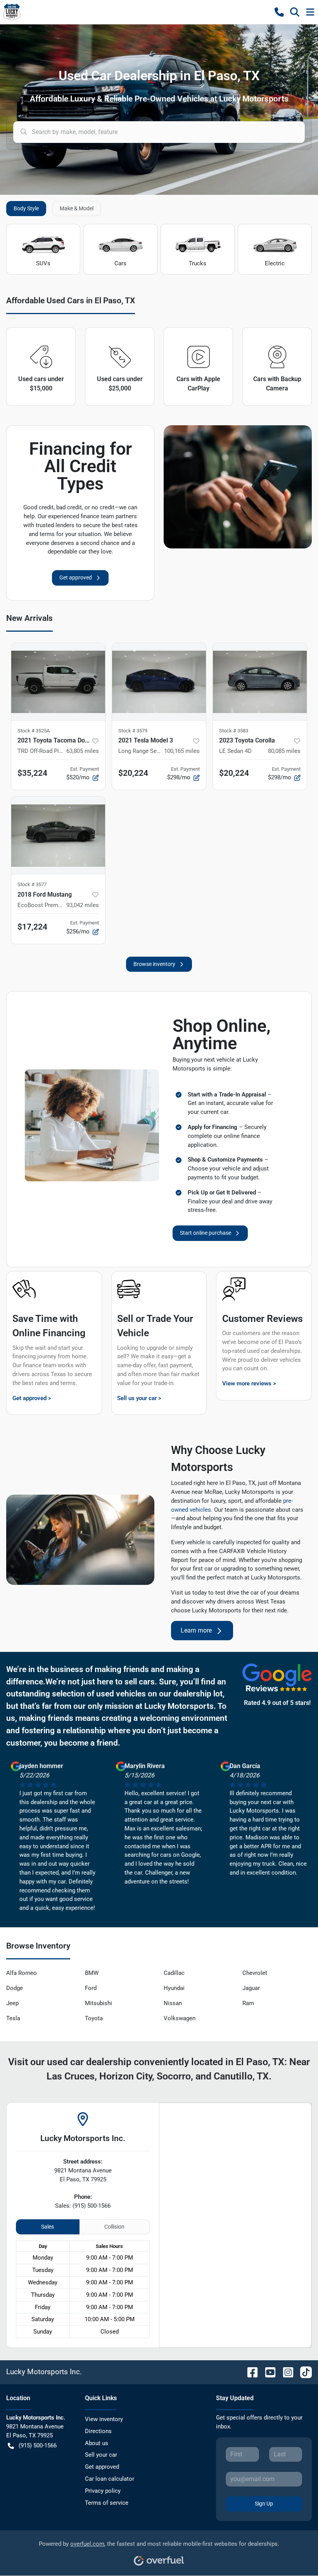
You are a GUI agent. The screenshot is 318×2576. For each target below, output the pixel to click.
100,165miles (182, 751)
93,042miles (83, 905)
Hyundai (174, 1988)
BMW (92, 1973)
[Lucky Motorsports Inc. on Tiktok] (303, 2372)
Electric (275, 263)
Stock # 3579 (133, 731)
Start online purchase (206, 1233)
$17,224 (32, 927)
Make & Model (77, 208)
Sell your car (101, 2455)
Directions (98, 2431)
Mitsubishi (99, 2003)
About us (97, 2443)
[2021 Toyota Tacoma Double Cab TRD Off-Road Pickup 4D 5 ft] (58, 682)
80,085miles (284, 751)
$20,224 (133, 773)
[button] (279, 12)
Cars (120, 263)
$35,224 (32, 773)
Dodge (15, 1988)
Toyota (94, 2018)
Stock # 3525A (34, 731)
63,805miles (83, 751)
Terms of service (107, 2503)
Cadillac (174, 1973)
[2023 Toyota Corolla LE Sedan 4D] (260, 682)
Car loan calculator (110, 2479)
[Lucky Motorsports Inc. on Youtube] (267, 2372)
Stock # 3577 (32, 884)
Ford (91, 1988)
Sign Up (264, 2504)
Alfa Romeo (22, 1973)
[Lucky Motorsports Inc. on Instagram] (285, 2372)
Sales (48, 2227)
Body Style (26, 208)
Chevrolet (255, 1973)
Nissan (173, 2003)
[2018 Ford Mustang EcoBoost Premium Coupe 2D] (58, 835)
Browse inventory (154, 964)
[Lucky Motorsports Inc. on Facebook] (249, 2372)
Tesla (13, 2018)
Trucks (198, 263)
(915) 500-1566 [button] (38, 2445)
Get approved (76, 577)
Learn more (196, 1630)
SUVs (43, 263)
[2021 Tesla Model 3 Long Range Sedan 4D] (159, 682)
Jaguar (251, 1988)
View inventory (104, 2419)
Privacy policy (103, 2491)
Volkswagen (180, 2018)
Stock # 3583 (234, 731)
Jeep (12, 2003)
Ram (248, 2003)
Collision (114, 2227)
